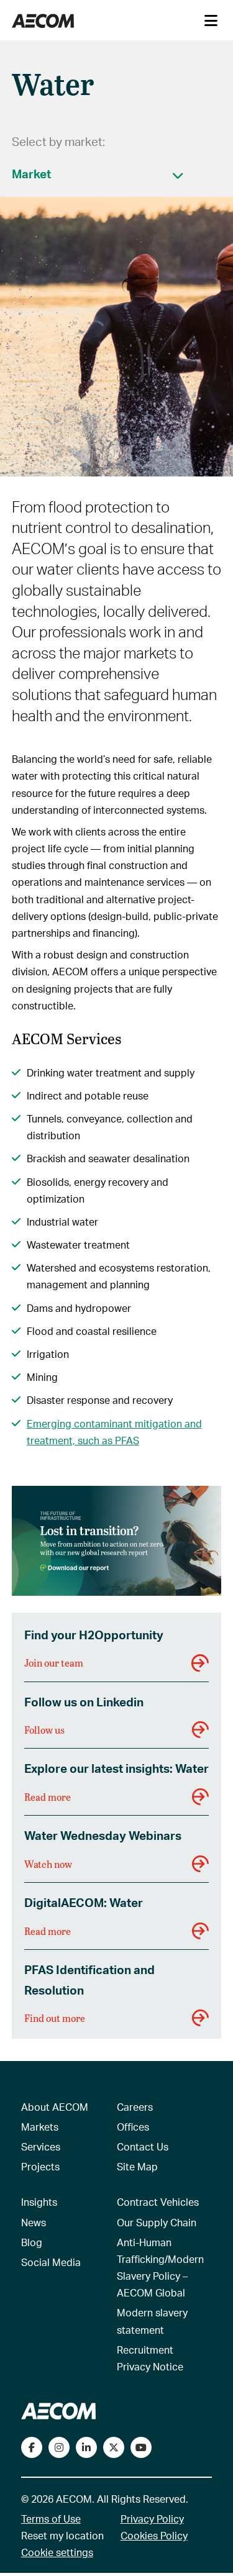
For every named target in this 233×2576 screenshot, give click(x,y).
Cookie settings (57, 2552)
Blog (32, 2242)
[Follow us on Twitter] (114, 2447)
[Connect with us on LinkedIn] (86, 2447)
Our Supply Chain (157, 2222)
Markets (40, 2127)
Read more (48, 1797)
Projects (40, 2166)
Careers (135, 2107)
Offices (133, 2127)
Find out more (55, 2018)
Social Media (51, 2262)
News (34, 2222)
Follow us (44, 1730)
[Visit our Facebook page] (32, 2447)
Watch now (48, 1864)
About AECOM (55, 2107)
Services (41, 2146)
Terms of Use (51, 2519)
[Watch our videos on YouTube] (141, 2447)
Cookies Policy (154, 2535)
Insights (39, 2202)
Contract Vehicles (158, 2202)
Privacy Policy (152, 2519)
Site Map (137, 2166)
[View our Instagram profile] (59, 2447)
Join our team (54, 1663)
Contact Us (143, 2146)
